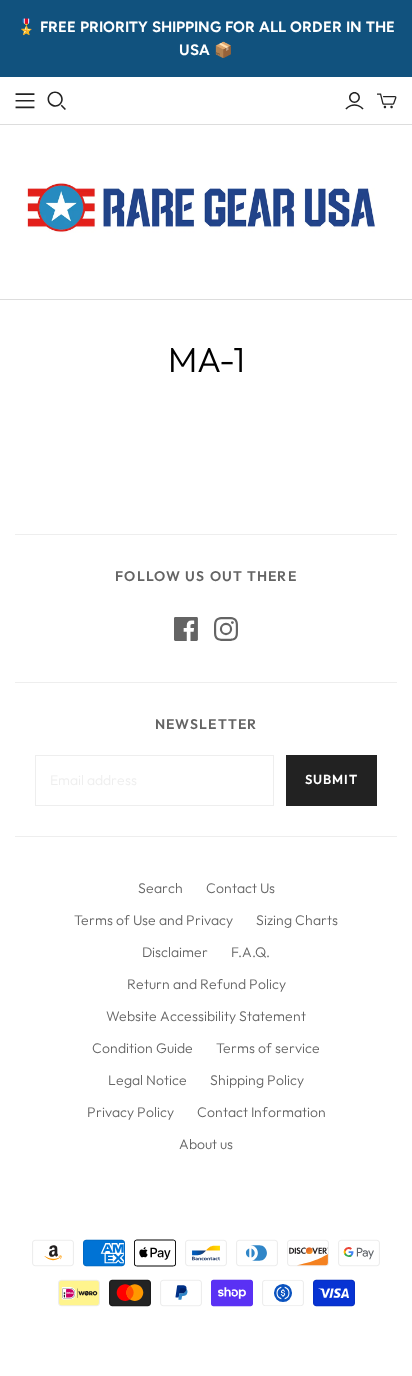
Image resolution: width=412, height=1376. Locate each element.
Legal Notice (147, 1080)
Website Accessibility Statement (206, 1016)
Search (160, 888)
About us (206, 1144)
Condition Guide (142, 1048)
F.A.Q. (250, 952)
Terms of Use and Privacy (153, 920)
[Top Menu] (25, 101)
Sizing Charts (297, 920)
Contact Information (261, 1112)
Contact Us (240, 888)
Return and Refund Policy (206, 984)
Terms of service (268, 1048)
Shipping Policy (257, 1080)
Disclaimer (175, 952)
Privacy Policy (130, 1112)
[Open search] (57, 101)
